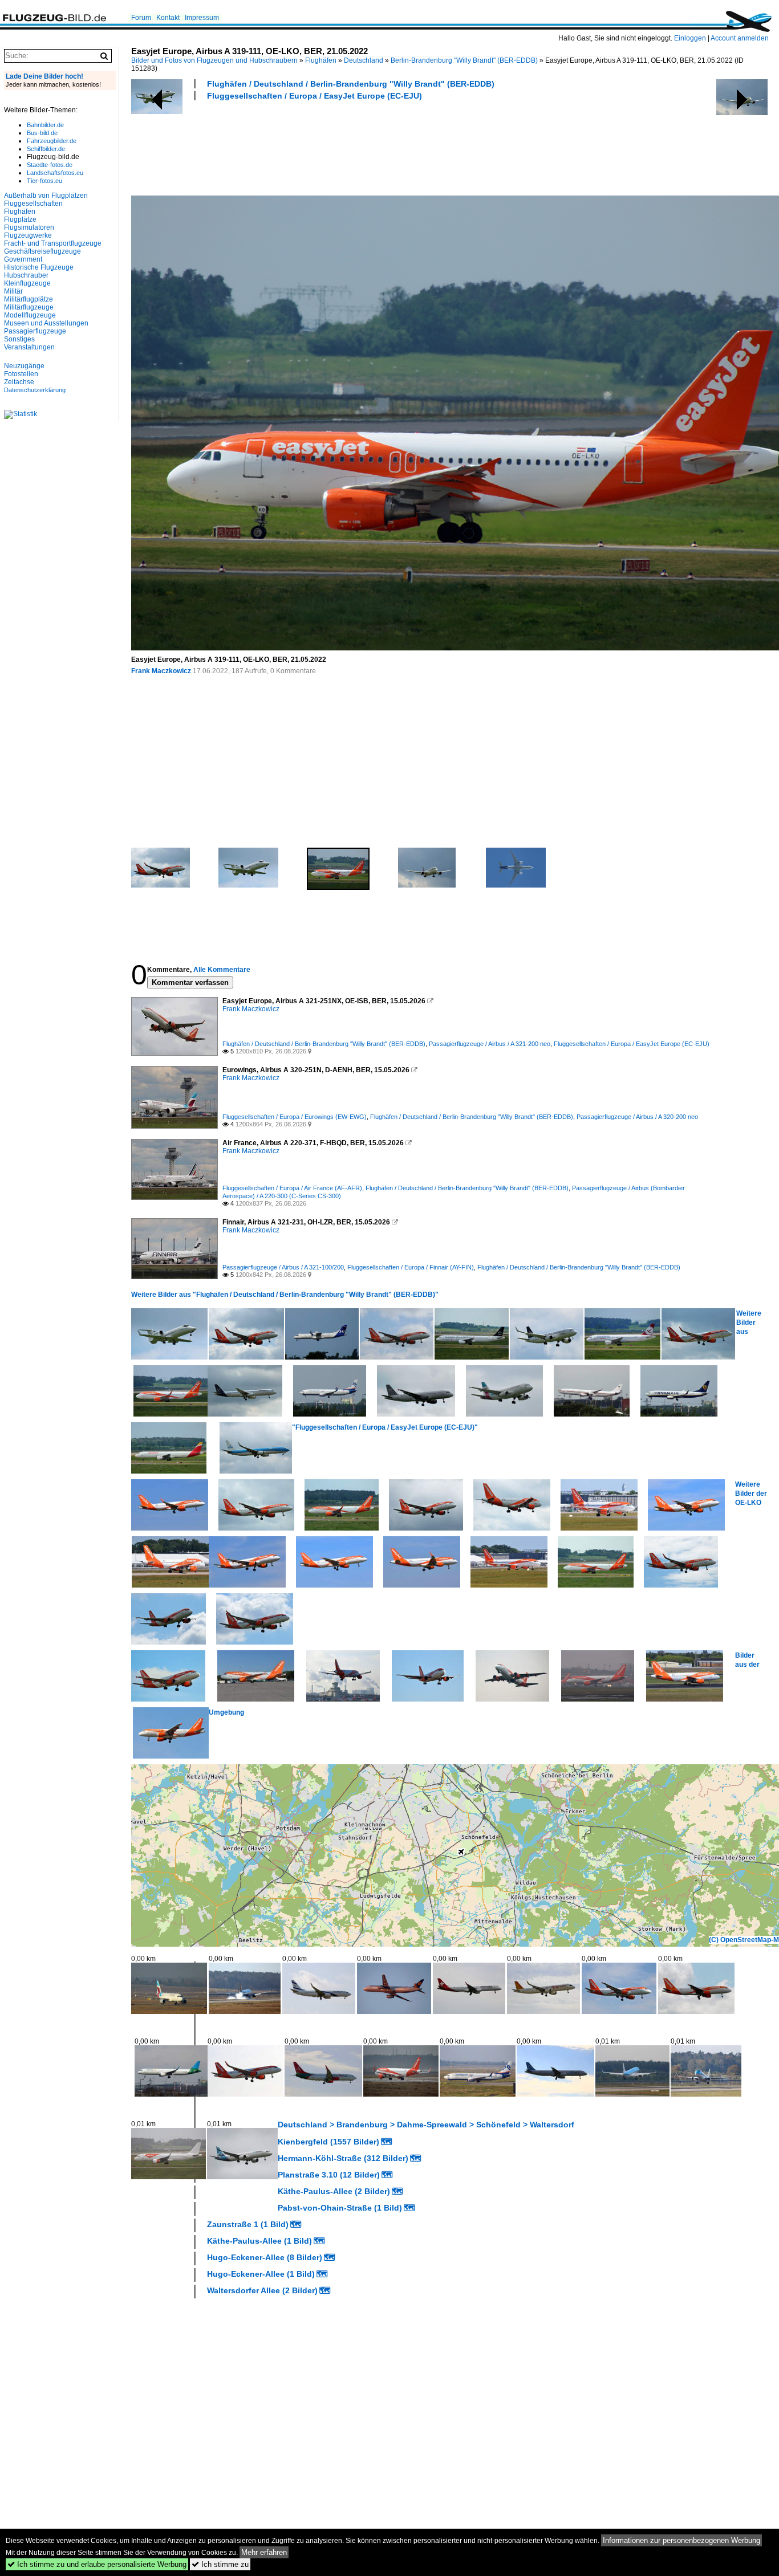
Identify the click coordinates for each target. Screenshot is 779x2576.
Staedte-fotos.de (50, 165)
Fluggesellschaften (33, 204)
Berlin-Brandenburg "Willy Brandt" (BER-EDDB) (464, 60)
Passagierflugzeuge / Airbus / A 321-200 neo (490, 1044)
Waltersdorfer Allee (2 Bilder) (262, 2290)
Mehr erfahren (264, 2552)
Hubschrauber (26, 275)
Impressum (202, 18)
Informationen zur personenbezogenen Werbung (681, 2540)
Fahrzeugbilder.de (52, 141)
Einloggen (690, 38)
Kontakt (168, 18)
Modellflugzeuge (30, 315)
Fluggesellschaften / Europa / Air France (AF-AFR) (292, 1188)
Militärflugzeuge (29, 307)
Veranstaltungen (29, 347)
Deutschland (364, 60)
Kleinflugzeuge (27, 283)
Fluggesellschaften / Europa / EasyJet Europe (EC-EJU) (315, 96)
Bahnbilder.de (45, 125)
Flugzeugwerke (28, 235)
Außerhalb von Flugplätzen (46, 196)
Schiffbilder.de (46, 149)
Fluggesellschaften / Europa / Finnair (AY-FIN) (411, 1267)
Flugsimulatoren (29, 227)
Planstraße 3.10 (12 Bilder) (329, 2175)
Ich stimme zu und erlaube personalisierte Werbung (97, 2564)
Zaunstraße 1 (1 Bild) (248, 2224)
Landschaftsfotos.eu (55, 173)
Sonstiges (19, 339)
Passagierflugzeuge (35, 331)
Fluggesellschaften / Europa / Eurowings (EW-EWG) (295, 1117)
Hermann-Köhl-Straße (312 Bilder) (343, 2158)
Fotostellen (21, 374)
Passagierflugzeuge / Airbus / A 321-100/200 (283, 1267)
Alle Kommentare (222, 970)
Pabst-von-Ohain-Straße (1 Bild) (340, 2208)
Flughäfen (321, 60)
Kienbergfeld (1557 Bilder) (328, 2142)
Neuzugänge (24, 366)
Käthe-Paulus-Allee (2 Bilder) (334, 2191)
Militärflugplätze (29, 299)
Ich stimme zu (220, 2564)
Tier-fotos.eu (44, 181)
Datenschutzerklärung (35, 390)
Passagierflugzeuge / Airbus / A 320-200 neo (637, 1117)
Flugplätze (20, 219)
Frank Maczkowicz (161, 671)
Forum (141, 18)
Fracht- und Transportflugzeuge (53, 243)
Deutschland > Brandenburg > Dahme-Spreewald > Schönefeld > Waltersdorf (426, 2125)
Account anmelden (740, 38)
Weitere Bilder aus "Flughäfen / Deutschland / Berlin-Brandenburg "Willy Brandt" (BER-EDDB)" (285, 1295)
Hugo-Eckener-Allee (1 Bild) (261, 2274)
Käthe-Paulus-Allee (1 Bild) (259, 2241)
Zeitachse (19, 382)
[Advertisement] (339, 146)
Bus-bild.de (42, 133)
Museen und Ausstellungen (46, 323)
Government (23, 259)
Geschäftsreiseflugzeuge (42, 251)
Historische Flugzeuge (39, 267)
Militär (13, 291)
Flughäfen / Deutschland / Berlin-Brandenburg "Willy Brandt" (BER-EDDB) (351, 84)
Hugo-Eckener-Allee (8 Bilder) (265, 2257)
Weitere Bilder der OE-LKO (751, 1493)
